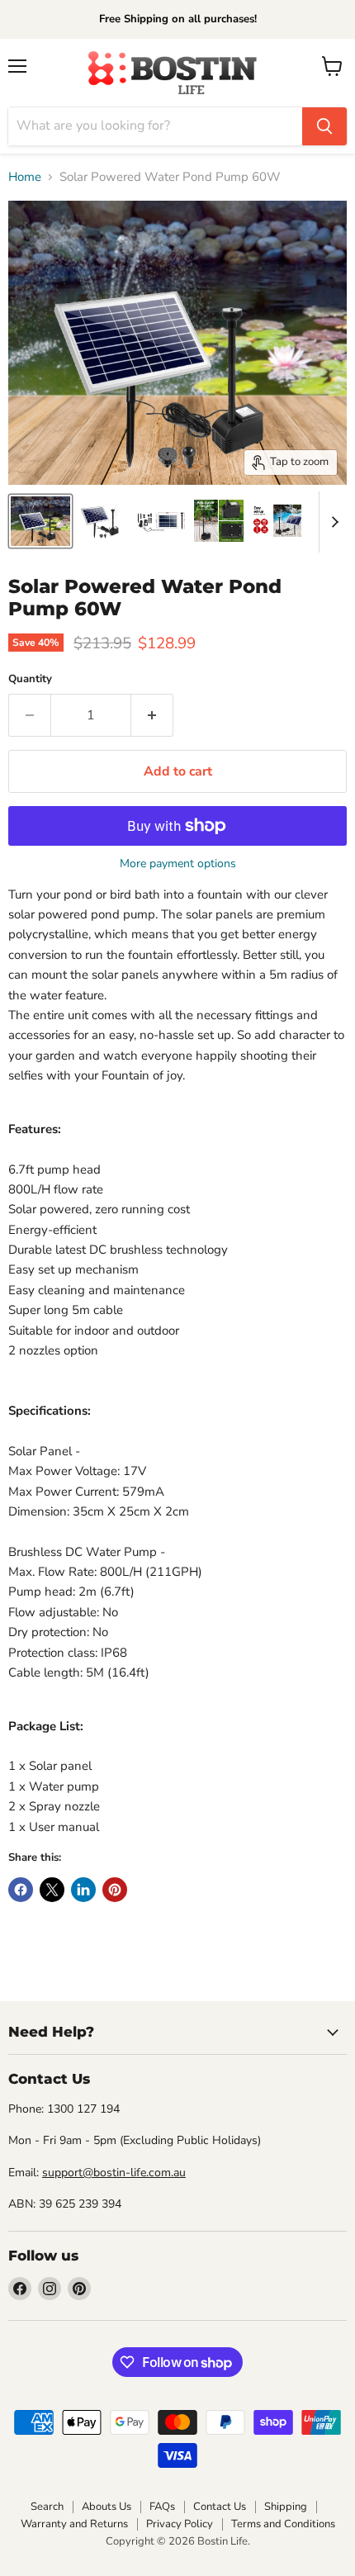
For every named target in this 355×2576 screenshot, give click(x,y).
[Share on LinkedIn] (83, 1890)
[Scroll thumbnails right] (332, 522)
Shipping (286, 2507)
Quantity (30, 679)
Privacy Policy (180, 2524)
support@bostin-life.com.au (114, 2173)
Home (25, 177)
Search (47, 2507)
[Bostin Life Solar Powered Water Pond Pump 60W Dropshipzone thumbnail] (40, 521)
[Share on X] (52, 1890)
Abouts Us (106, 2507)
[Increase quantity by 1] (152, 715)
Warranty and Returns (74, 2524)
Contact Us (220, 2507)
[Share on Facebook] (21, 1890)
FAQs (162, 2507)
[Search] (324, 126)
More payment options (178, 864)
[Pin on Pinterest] (115, 1890)
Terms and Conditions (283, 2524)
